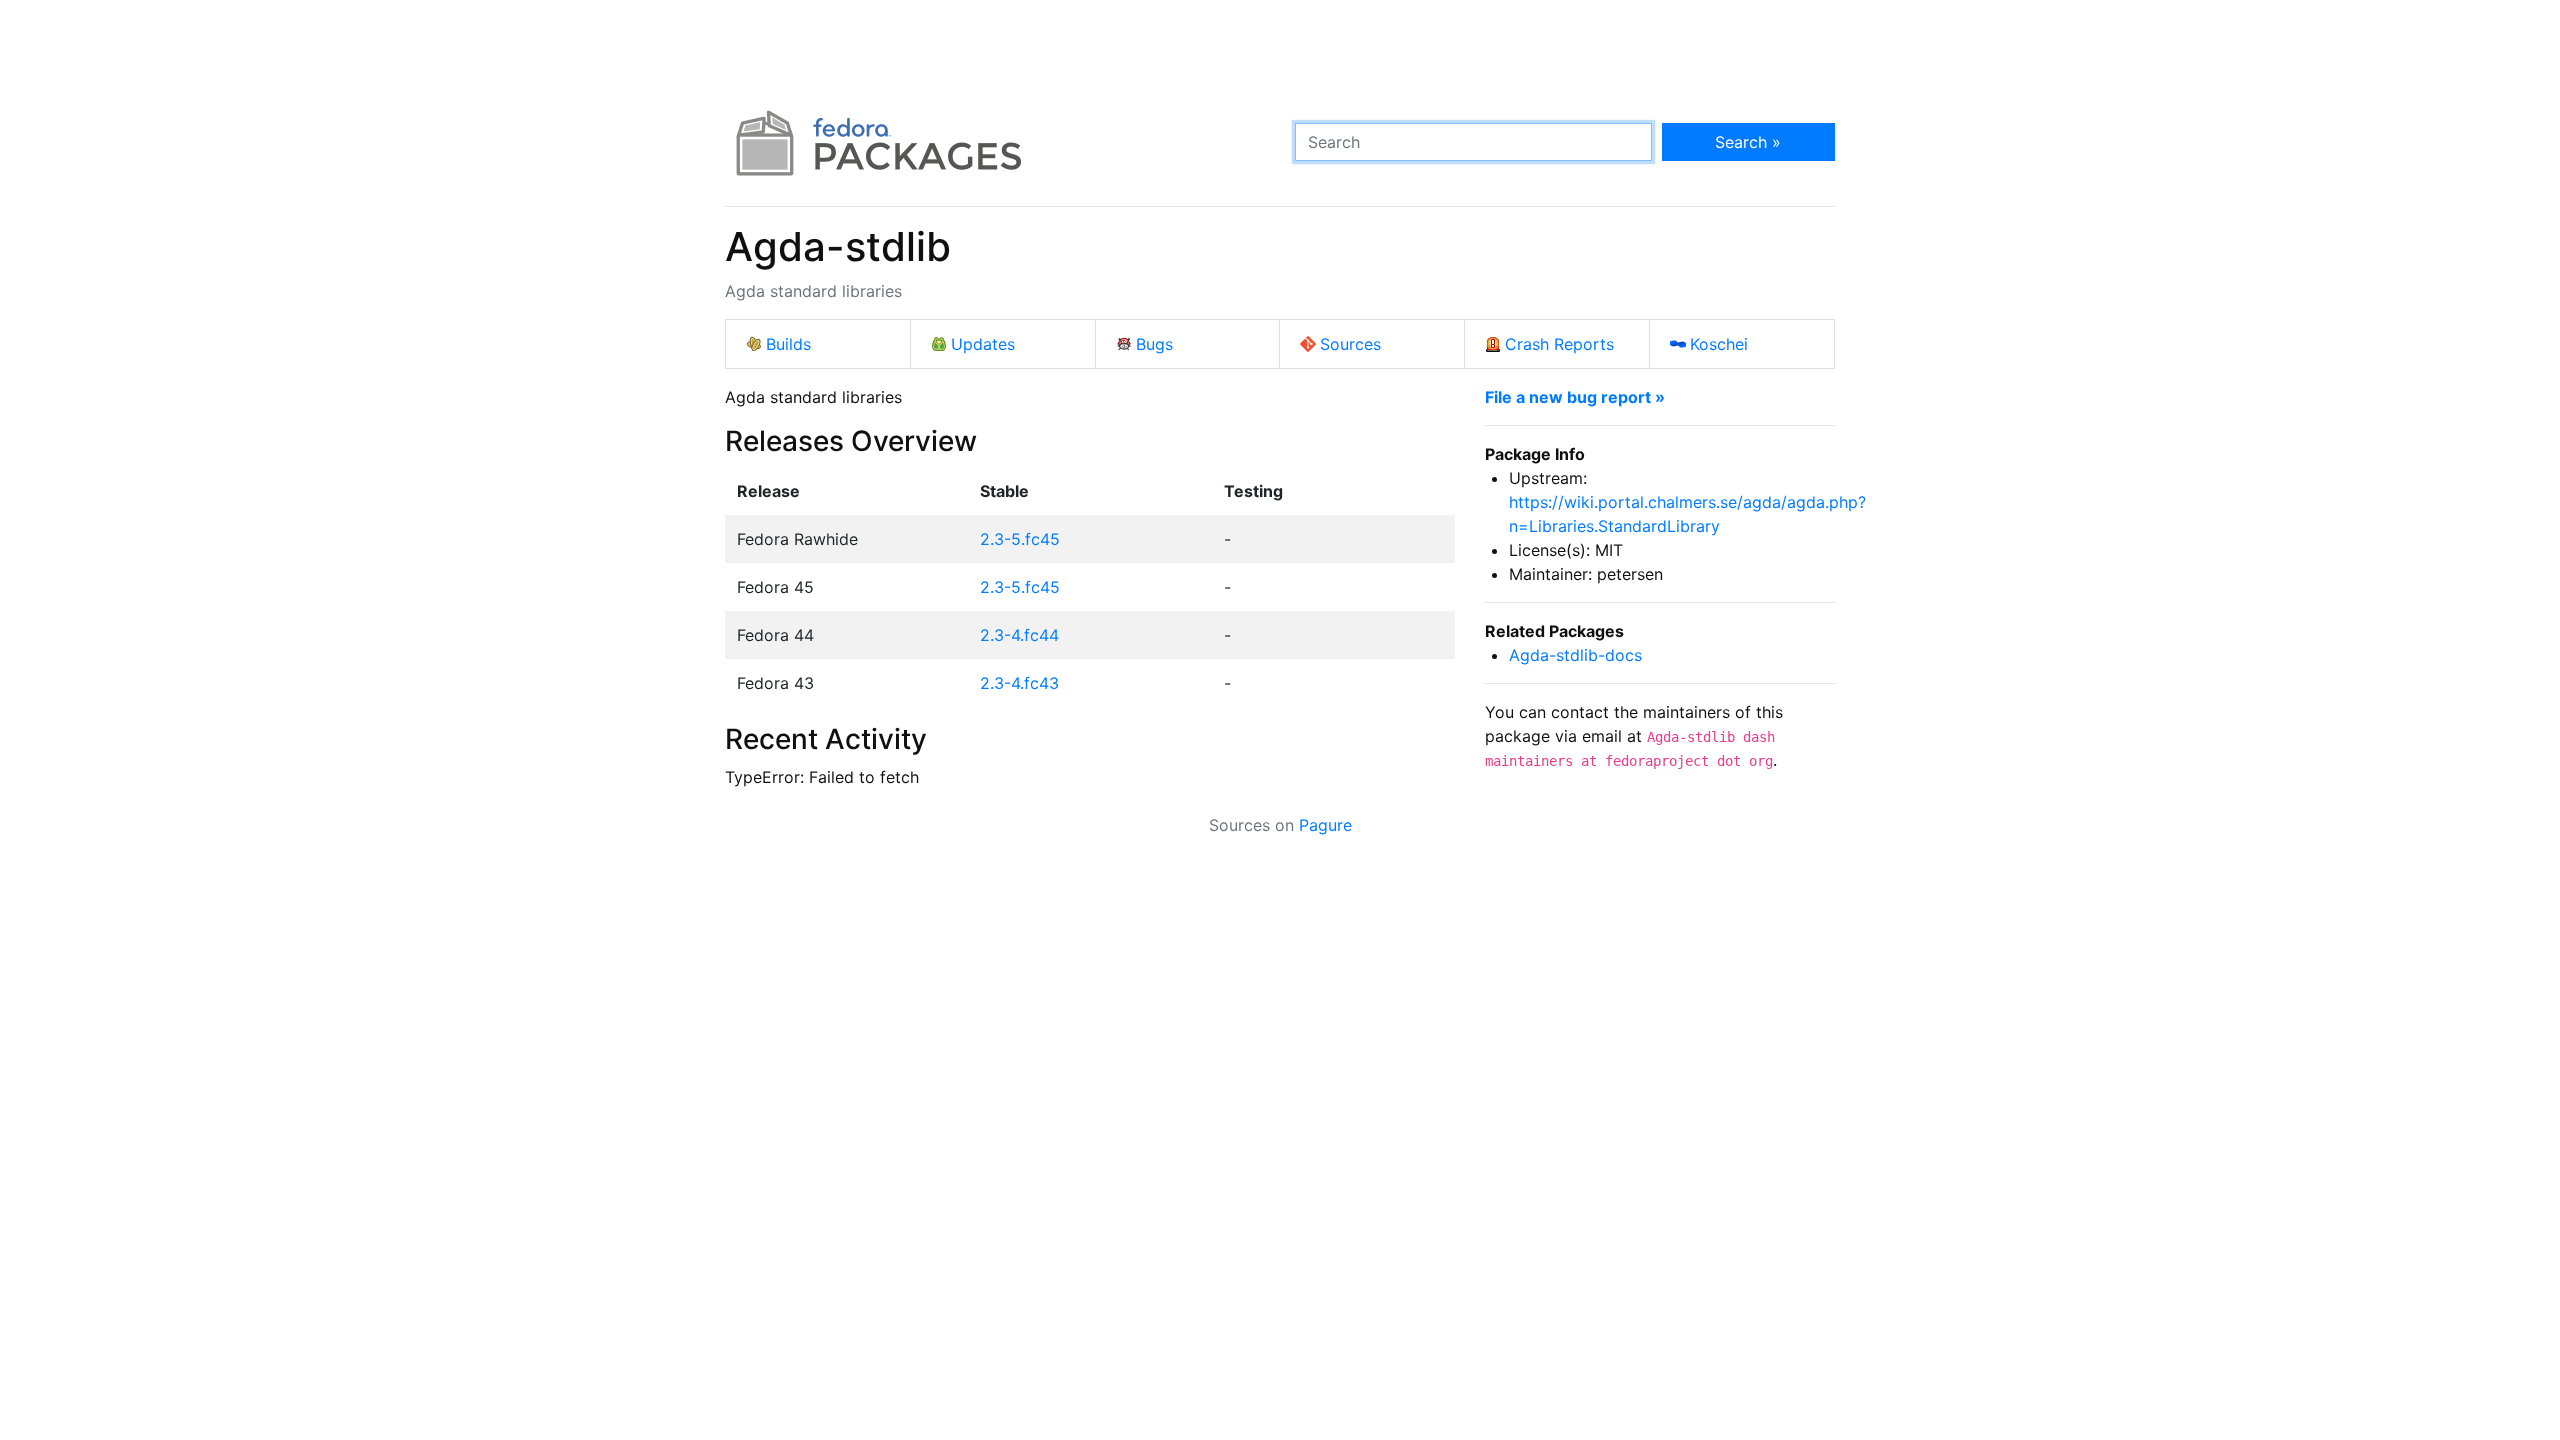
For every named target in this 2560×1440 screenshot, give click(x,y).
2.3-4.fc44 (1019, 635)
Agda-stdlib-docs (1575, 655)
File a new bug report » (1575, 397)
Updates (983, 344)
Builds (788, 344)
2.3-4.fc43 (1019, 683)
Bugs (1154, 344)
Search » (1748, 142)
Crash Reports (1559, 344)
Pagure (1325, 825)
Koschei (1719, 344)
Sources (1350, 344)
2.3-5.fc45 (1020, 539)
